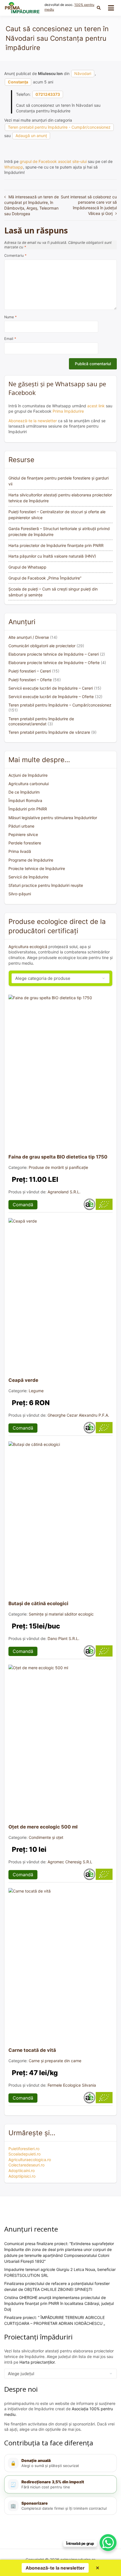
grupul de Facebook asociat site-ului (53, 161)
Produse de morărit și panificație (58, 1167)
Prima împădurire (68, 411)
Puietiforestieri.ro (24, 2149)
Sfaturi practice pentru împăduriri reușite (46, 885)
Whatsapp (14, 167)
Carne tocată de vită (32, 2050)
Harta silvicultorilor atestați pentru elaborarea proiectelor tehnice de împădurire (60, 498)
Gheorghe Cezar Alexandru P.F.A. (78, 1415)
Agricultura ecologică (28, 947)
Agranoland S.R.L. (64, 1192)
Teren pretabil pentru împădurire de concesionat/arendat (41, 721)
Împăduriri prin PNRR (28, 809)
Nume (10, 317)
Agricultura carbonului (29, 784)
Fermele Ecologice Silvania (72, 2085)
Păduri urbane (21, 826)
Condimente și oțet (46, 1837)
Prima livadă (20, 851)
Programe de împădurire (31, 860)
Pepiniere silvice (23, 834)
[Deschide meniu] (111, 8)
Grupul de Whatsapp (27, 567)
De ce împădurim (24, 792)
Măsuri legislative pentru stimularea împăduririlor (53, 818)
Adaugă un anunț (31, 136)
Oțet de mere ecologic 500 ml (43, 1827)
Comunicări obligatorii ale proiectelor (42, 646)
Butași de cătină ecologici (38, 1603)
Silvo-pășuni (20, 894)
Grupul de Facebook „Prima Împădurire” (45, 578)
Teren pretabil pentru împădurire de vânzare (49, 732)
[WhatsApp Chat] (108, 2543)
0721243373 (48, 94)
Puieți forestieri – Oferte (30, 680)
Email (10, 339)
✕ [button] (98, 2568)
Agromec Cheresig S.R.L (70, 1862)
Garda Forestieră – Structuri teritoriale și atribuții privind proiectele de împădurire (59, 531)
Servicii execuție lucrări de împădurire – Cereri (51, 688)
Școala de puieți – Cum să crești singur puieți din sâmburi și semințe (53, 592)
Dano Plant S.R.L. (63, 1638)
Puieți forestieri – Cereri (30, 671)
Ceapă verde (23, 1380)
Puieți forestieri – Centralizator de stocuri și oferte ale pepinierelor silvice (57, 515)
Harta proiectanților (37, 2362)
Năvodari (83, 73)
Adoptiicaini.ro (22, 2170)
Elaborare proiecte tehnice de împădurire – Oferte (54, 663)
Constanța (18, 82)
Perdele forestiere (25, 843)
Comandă (23, 1205)
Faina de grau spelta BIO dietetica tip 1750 (58, 1157)
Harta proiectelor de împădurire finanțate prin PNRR (56, 545)
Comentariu (15, 255)
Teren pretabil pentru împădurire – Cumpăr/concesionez (60, 705)
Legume (36, 1391)
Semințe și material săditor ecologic (61, 1614)
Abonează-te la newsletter (33, 421)
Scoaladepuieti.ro (24, 2154)
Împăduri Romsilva (25, 800)
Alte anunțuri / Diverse (29, 637)
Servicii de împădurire (28, 877)
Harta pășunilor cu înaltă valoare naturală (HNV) (52, 556)
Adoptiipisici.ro (22, 2176)
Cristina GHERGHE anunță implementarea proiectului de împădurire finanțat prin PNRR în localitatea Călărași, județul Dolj (59, 2303)
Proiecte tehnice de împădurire (37, 868)
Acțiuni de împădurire (28, 775)
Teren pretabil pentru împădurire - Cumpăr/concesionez (59, 127)
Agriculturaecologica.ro (30, 2160)
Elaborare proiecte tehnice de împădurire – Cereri (54, 654)
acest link (96, 406)
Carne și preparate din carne (55, 2061)
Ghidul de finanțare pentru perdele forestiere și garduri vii (59, 481)
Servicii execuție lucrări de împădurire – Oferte (51, 697)
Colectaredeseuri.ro (26, 2165)
